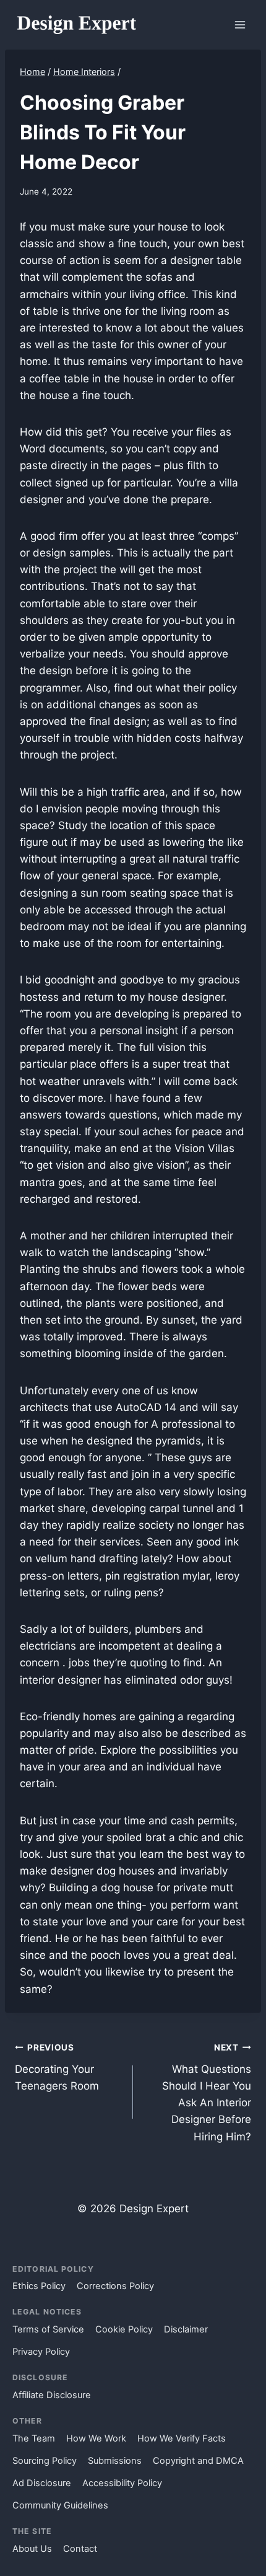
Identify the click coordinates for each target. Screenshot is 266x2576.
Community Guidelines (60, 2505)
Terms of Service (48, 2329)
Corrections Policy (115, 2286)
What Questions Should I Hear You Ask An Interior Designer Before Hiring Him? (207, 2092)
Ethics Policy (39, 2286)
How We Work (96, 2438)
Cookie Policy (124, 2329)
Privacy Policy (41, 2352)
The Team (34, 2438)
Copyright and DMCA (198, 2461)
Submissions (115, 2461)
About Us (32, 2549)
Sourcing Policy (45, 2461)
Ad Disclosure (42, 2483)
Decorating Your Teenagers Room (57, 2067)
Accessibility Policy (122, 2483)
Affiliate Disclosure (52, 2395)
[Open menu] (240, 24)
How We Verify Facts (182, 2438)
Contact (80, 2549)
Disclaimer (186, 2329)
